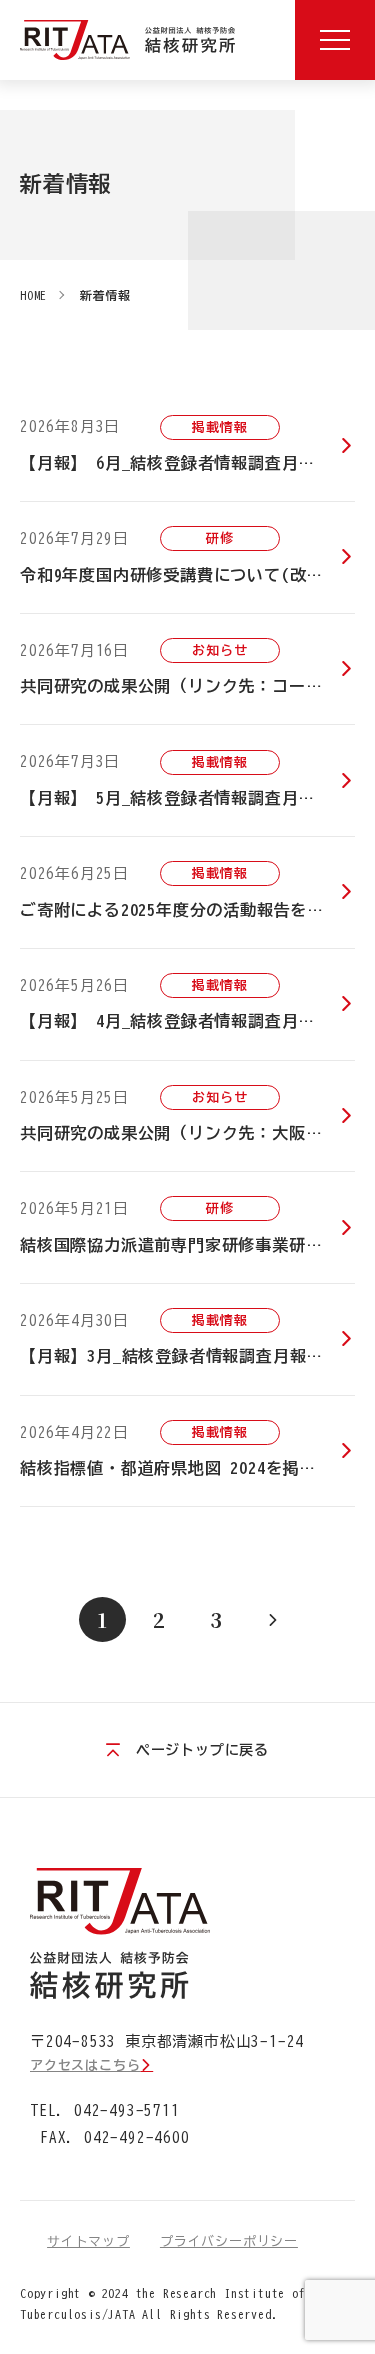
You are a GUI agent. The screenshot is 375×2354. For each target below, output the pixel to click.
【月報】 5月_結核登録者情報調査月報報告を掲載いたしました (187, 798)
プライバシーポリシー (229, 2241)
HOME (33, 295)
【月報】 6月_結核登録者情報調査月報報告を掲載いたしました (187, 463)
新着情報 (105, 295)
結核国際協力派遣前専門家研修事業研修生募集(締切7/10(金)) (187, 1245)
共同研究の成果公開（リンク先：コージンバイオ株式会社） (187, 686)
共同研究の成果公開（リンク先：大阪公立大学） (187, 1133)
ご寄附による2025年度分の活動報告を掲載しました (187, 910)
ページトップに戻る (202, 1750)
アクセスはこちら (85, 2065)
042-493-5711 (127, 2110)
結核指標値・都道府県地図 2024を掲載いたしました (187, 1468)
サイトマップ (88, 2241)
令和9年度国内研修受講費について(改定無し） (187, 575)
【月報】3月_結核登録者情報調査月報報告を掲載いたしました (187, 1356)
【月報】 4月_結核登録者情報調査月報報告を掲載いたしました (187, 1021)
